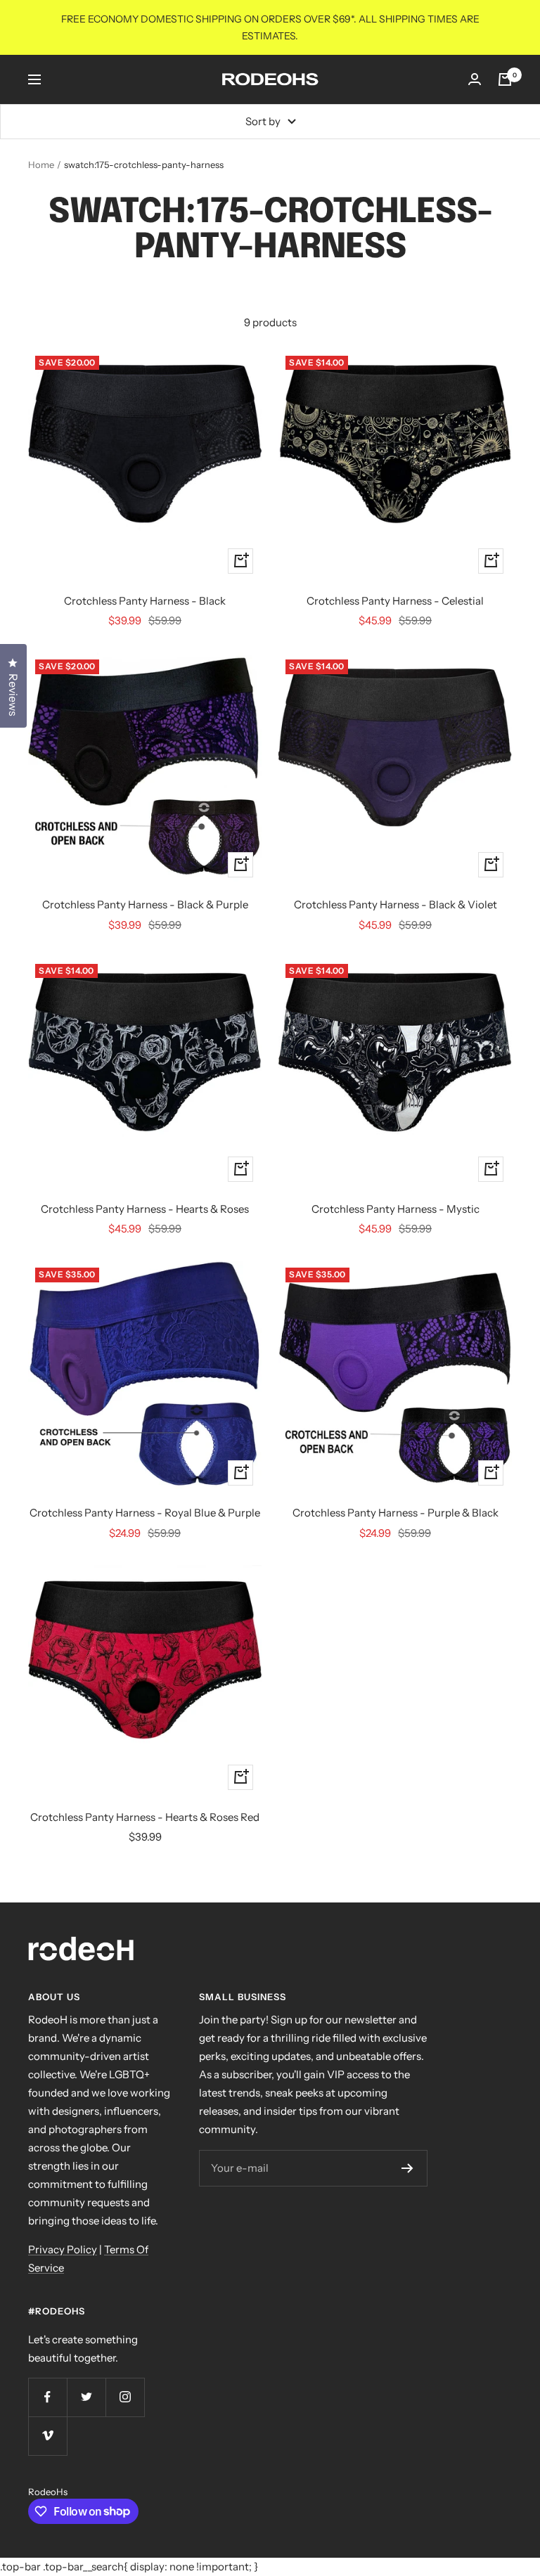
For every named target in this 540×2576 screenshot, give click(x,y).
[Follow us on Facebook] (47, 2397)
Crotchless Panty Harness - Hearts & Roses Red (145, 1817)
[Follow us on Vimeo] (47, 2436)
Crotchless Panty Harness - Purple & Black (396, 1513)
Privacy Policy (63, 2249)
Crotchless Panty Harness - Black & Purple (145, 904)
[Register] (407, 2168)
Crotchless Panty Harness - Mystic (396, 1209)
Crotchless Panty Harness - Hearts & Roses (145, 1209)
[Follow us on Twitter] (86, 2397)
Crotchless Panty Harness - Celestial (395, 601)
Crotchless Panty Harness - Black (145, 601)
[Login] (475, 79)
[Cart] (505, 79)
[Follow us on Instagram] (125, 2397)
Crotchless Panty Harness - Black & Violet (396, 904)
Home (41, 165)
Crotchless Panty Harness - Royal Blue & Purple (145, 1513)
